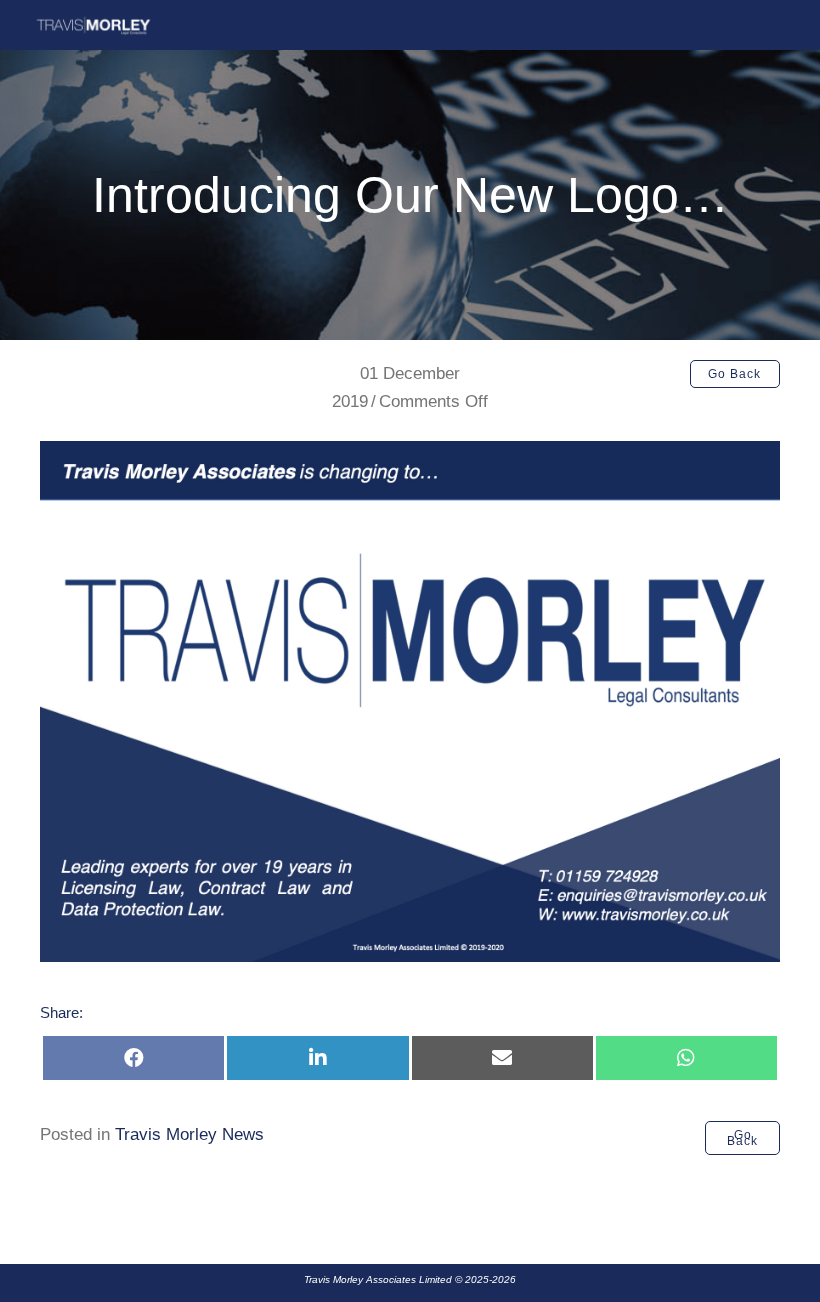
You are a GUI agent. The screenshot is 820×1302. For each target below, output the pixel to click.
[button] (735, 374)
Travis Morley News (189, 1134)
